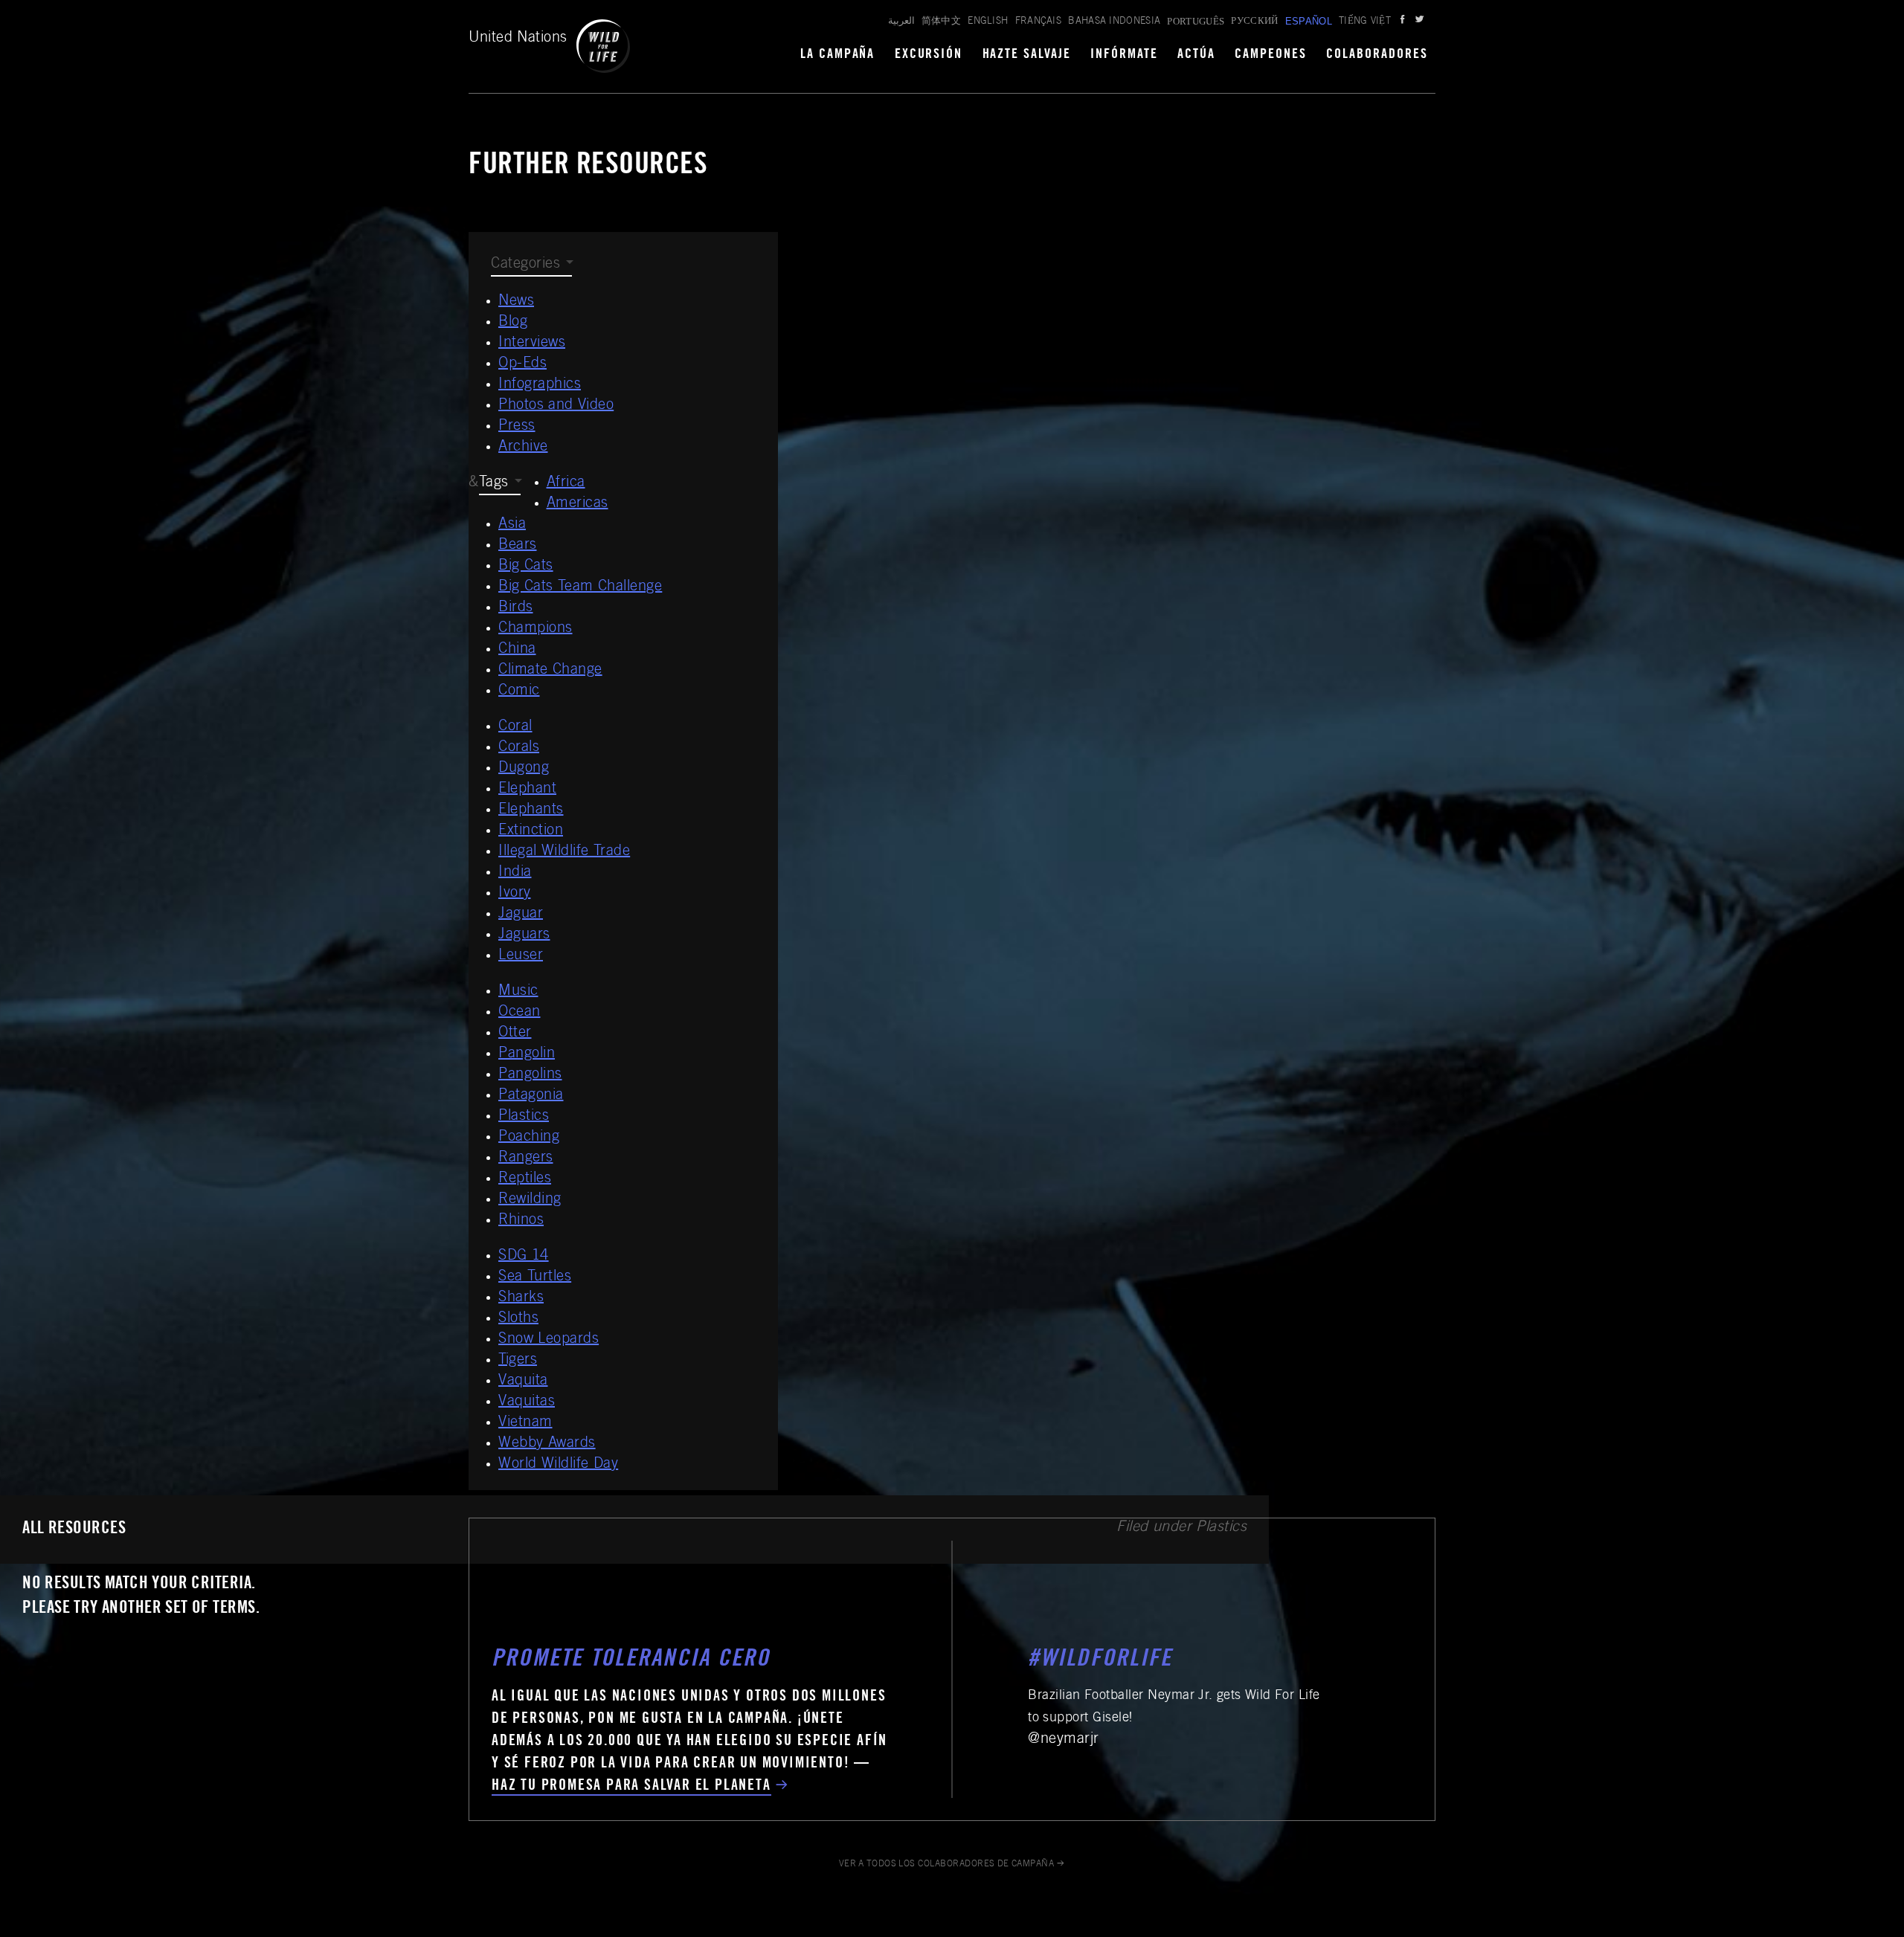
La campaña (838, 55)
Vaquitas (527, 1402)
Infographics (540, 385)
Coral (515, 727)
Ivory (515, 894)
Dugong (524, 769)
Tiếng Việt (1365, 22)
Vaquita (523, 1382)
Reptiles (525, 1179)
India (515, 873)
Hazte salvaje (1027, 55)
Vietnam (525, 1423)
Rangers (526, 1158)
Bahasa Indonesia (1114, 22)
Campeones (1271, 55)
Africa (566, 483)
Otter (515, 1034)
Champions (535, 629)
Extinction (531, 831)
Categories (525, 265)
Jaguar (521, 915)
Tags (494, 483)
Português (1196, 21)
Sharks (521, 1298)
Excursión (929, 55)
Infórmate (1124, 55)
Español (1309, 21)
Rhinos (521, 1221)
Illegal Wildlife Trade (564, 852)
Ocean (520, 1013)
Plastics (524, 1117)
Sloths (518, 1319)
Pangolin (527, 1054)
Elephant (527, 790)
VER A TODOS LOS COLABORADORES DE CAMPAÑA (947, 1864)
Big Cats (526, 567)
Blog (513, 323)
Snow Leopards (549, 1340)
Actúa (1196, 55)
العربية (901, 22)
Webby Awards (547, 1444)
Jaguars (524, 935)
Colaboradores (1377, 55)
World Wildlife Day (558, 1465)
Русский (1254, 22)
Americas (578, 504)
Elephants (531, 810)
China (517, 650)
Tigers (518, 1361)
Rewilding (530, 1200)
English (988, 22)
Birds (516, 608)
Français (1039, 22)
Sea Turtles (535, 1277)
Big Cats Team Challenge (580, 587)
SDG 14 (524, 1257)
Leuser (521, 956)
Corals (519, 748)
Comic (519, 692)
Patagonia (531, 1096)
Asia (512, 525)
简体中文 (941, 22)
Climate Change (550, 671)
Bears (518, 546)
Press (517, 427)
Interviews (532, 344)
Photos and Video (556, 406)
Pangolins (530, 1075)
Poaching (529, 1138)
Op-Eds (522, 364)
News (516, 302)
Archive (523, 448)
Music (518, 992)
